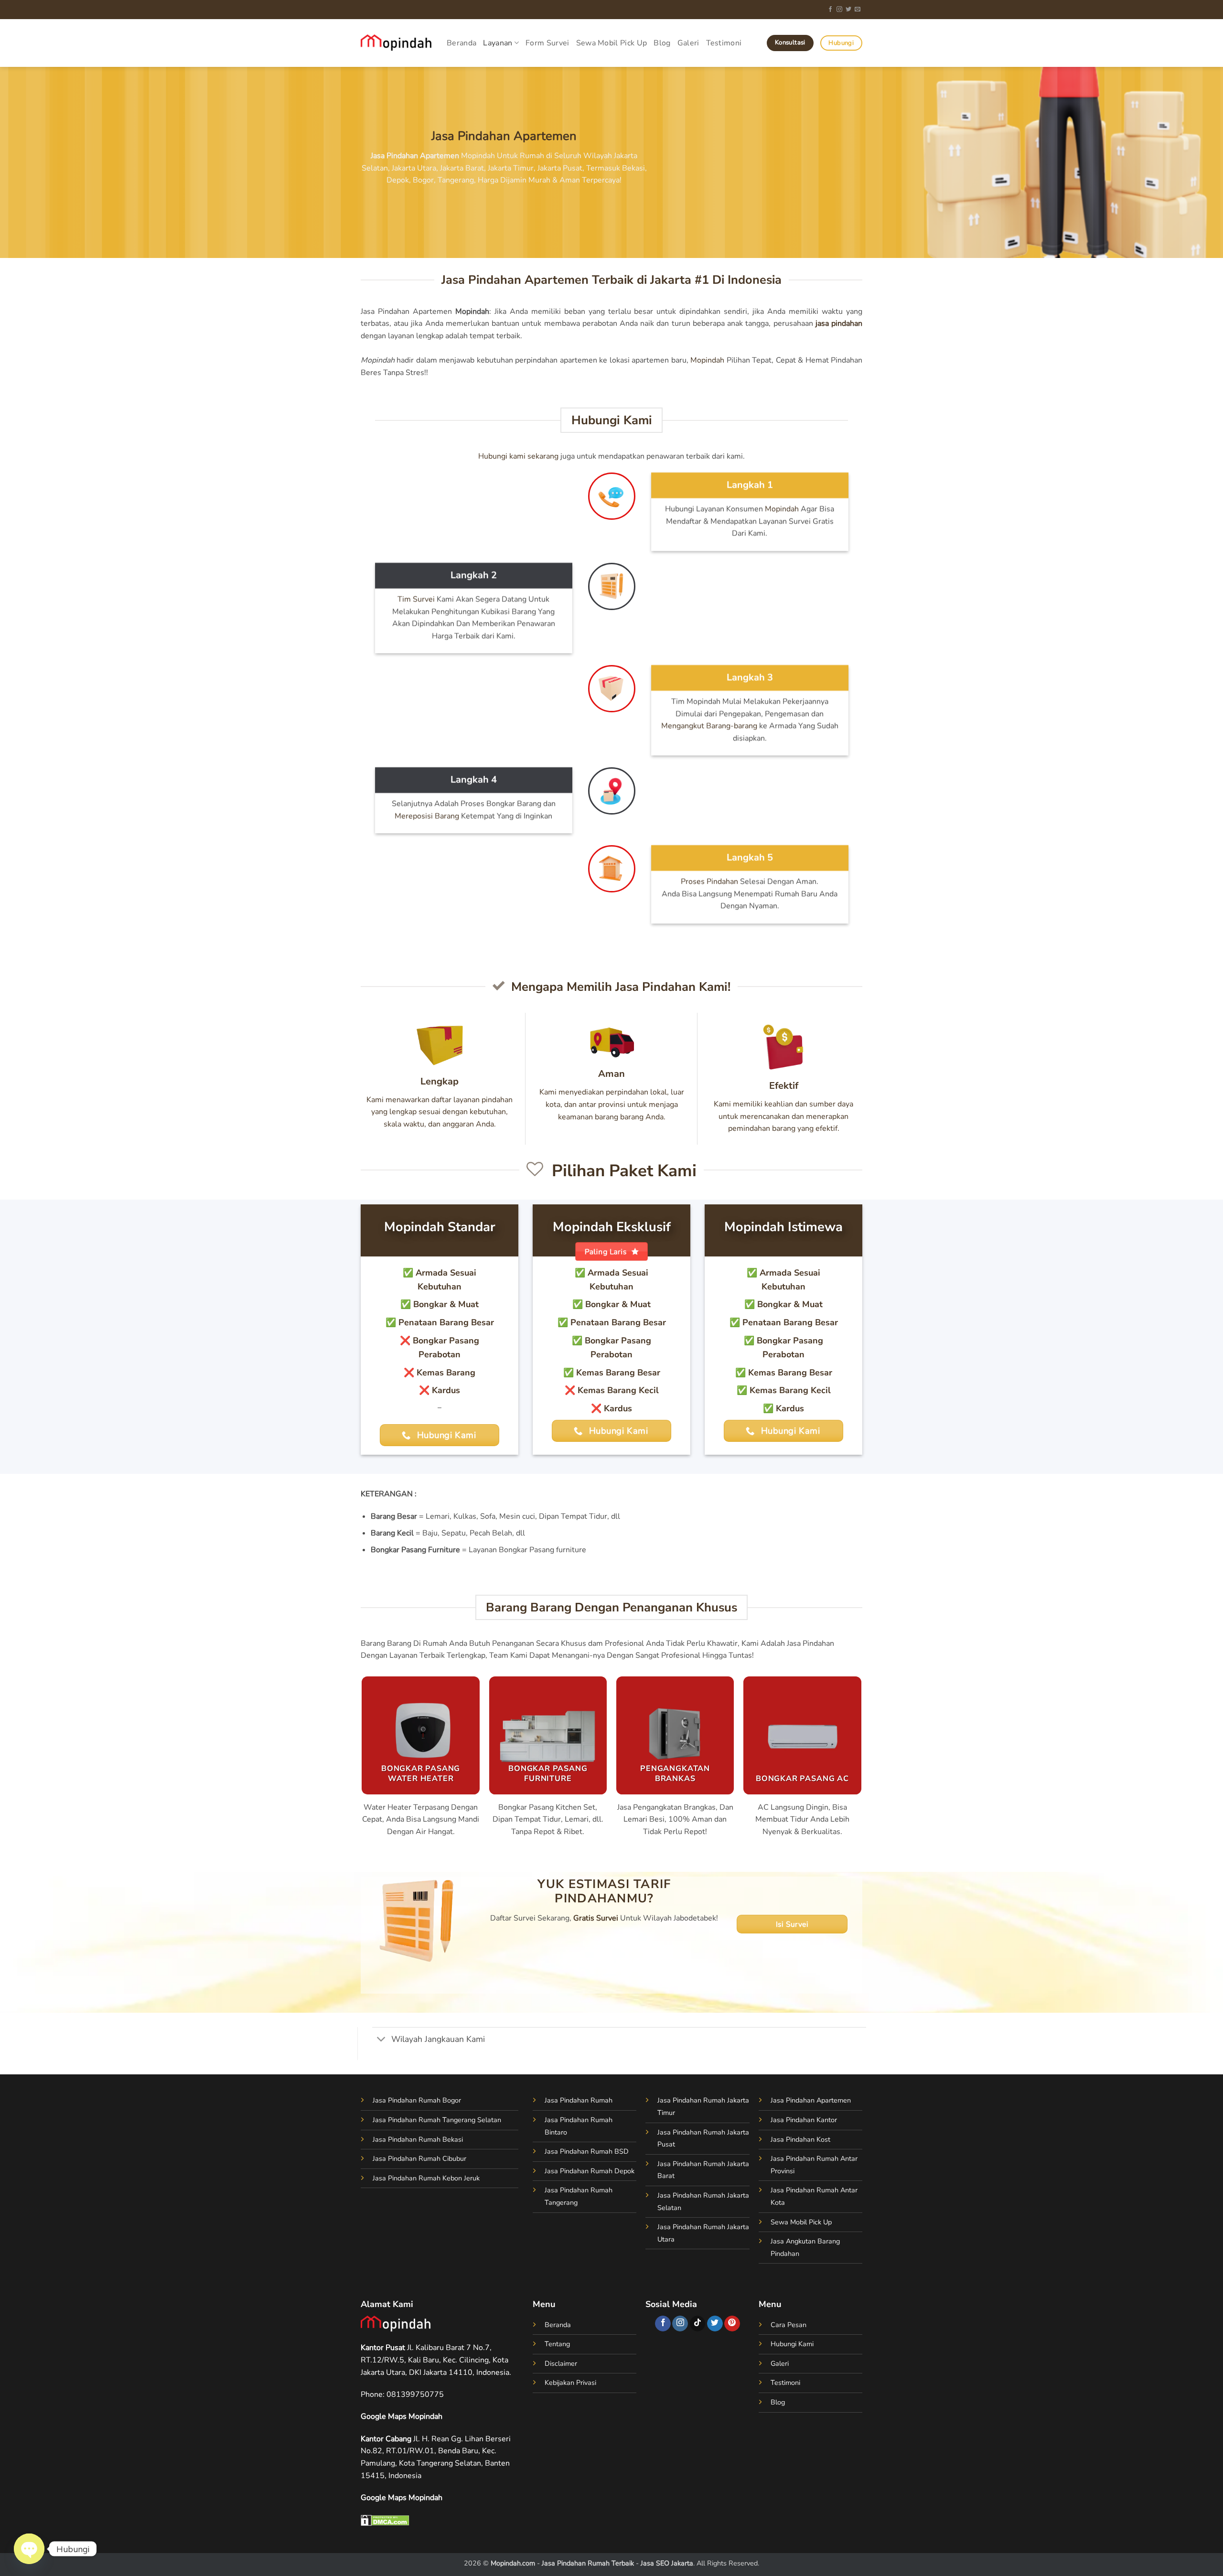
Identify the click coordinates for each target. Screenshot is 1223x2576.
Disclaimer (561, 2363)
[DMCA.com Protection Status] (385, 2520)
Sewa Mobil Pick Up (612, 43)
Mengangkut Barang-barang (709, 726)
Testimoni (724, 43)
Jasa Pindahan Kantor (804, 2120)
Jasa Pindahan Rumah (579, 2100)
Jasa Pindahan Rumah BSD (587, 2151)
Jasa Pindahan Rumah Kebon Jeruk (426, 2178)
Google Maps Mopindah (402, 2416)
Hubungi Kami (792, 2344)
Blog (662, 43)
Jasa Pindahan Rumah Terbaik (588, 2563)
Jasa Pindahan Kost (800, 2139)
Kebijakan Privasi (570, 2383)
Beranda (461, 43)
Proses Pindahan (709, 881)
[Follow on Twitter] (848, 10)
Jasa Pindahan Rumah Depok (590, 2171)
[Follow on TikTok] (698, 2324)
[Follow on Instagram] (839, 10)
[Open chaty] (29, 2549)
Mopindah (707, 360)
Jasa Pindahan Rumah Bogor (417, 2100)
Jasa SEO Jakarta (667, 2563)
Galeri (688, 43)
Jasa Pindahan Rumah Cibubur (419, 2158)
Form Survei (547, 43)
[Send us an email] (858, 10)
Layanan (498, 43)
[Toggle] (381, 2040)
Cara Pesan (789, 2325)
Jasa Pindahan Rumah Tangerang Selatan (437, 2120)
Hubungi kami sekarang (518, 456)
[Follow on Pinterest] (732, 2324)
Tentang (557, 2344)
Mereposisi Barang (427, 816)
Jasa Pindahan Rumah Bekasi (418, 2139)
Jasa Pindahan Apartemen (811, 2100)
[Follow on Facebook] (830, 10)
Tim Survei (416, 599)
